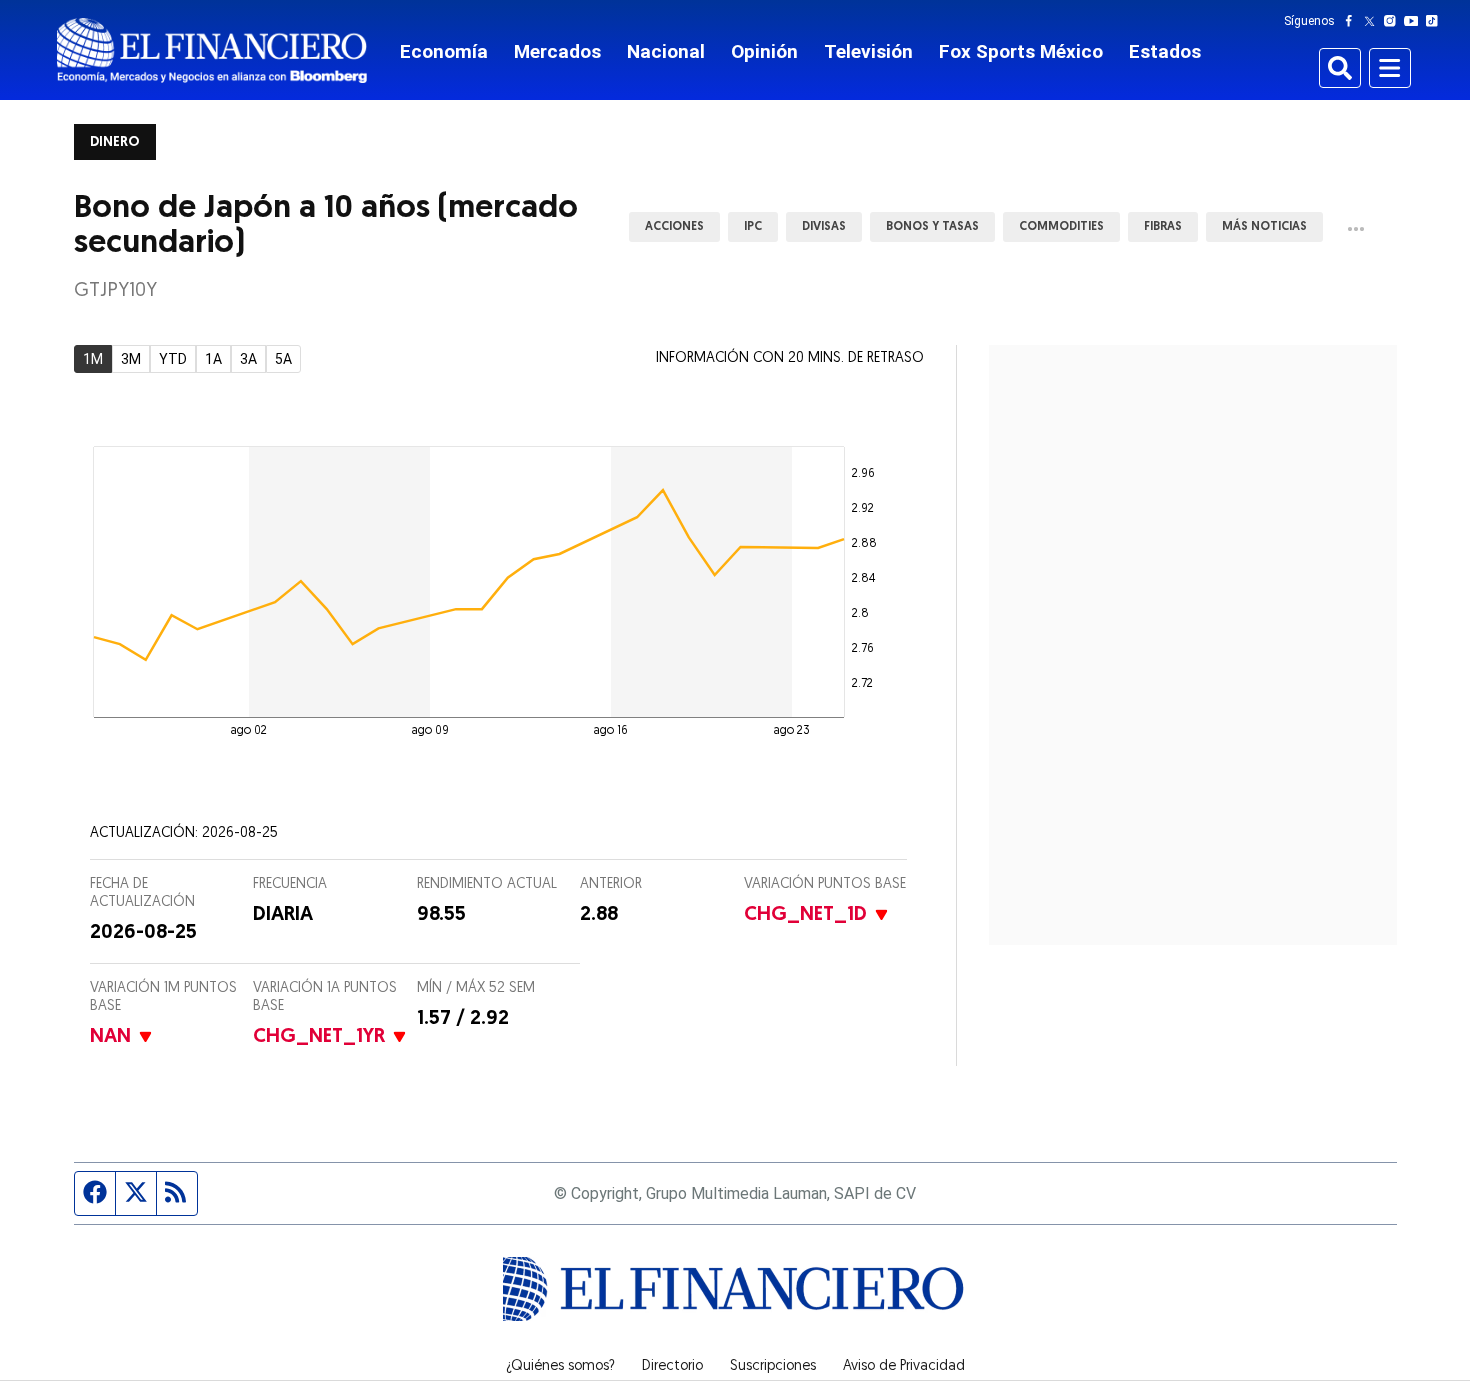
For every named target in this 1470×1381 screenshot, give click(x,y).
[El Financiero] (212, 50)
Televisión (868, 51)
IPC (753, 227)
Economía (444, 51)
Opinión (764, 51)
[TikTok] (1436, 21)
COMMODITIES (1061, 227)
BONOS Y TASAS (932, 227)
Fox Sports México (1021, 51)
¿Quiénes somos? (560, 1367)
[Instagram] (1394, 21)
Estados (1165, 51)
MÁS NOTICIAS (1264, 227)
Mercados (557, 51)
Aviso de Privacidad (904, 1367)
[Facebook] (1353, 21)
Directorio (672, 1367)
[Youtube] (1415, 21)
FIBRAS (1163, 227)
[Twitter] (1373, 21)
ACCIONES (674, 227)
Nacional (666, 51)
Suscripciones (773, 1367)
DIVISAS (824, 227)
